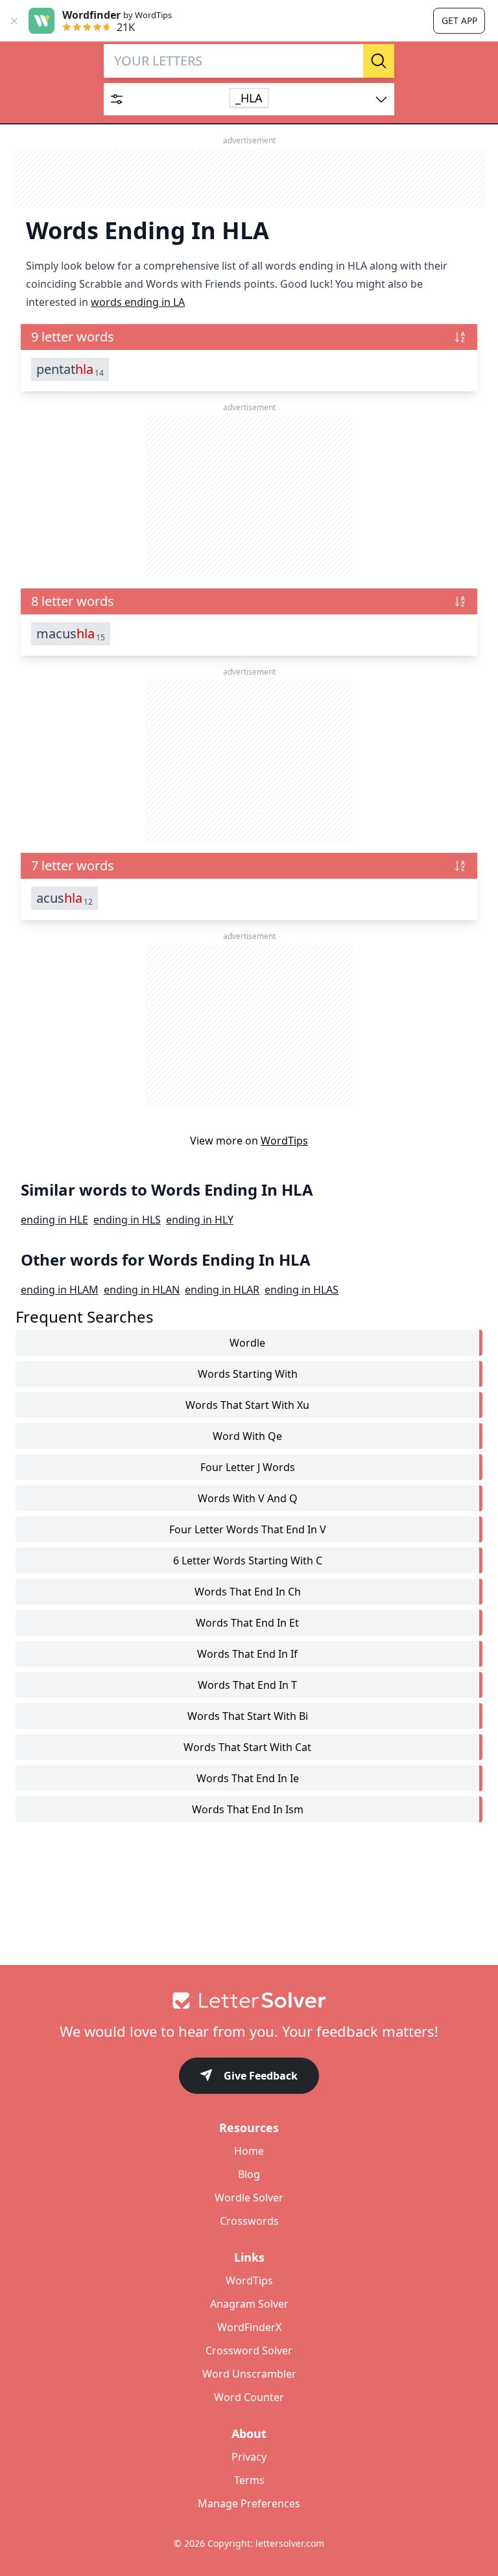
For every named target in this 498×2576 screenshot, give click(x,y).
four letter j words (248, 1467)
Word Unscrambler (249, 2374)
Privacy (249, 2457)
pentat (70, 369)
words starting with (248, 1374)
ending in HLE (54, 1220)
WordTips (284, 1141)
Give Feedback (261, 2076)
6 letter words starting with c (248, 1561)
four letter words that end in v (248, 1529)
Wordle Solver (249, 2198)
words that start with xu (247, 1405)
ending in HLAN (142, 1290)
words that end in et (247, 1623)
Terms (249, 2480)
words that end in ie (248, 1778)
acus (65, 898)
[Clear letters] (349, 61)
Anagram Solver (249, 2304)
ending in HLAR (222, 1290)
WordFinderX (249, 2327)
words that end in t (247, 1685)
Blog (249, 2174)
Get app (459, 20)
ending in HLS (127, 1220)
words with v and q (248, 1498)
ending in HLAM (60, 1290)
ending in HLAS (302, 1290)
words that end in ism (248, 1809)
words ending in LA (138, 302)
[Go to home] (249, 2001)
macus (71, 634)
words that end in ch (248, 1592)
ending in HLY (200, 1220)
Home (249, 2151)
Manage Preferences (249, 2503)
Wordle (247, 1343)
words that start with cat (247, 1747)
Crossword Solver (249, 2350)
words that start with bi (248, 1716)
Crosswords (249, 2221)
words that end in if (247, 1654)
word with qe (247, 1436)
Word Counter (249, 2397)
